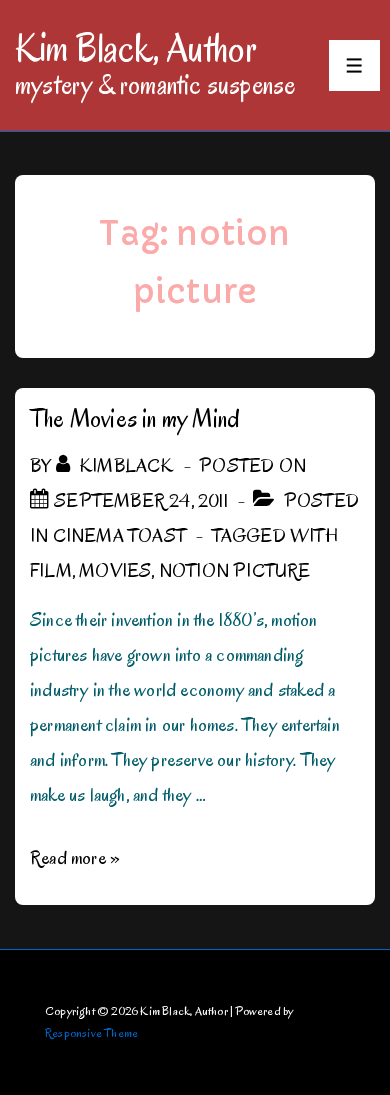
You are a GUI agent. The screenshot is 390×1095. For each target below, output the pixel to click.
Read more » (75, 858)
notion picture (235, 571)
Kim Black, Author (136, 48)
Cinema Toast (119, 536)
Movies (115, 571)
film (51, 571)
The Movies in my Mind (135, 418)
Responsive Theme (91, 1032)
